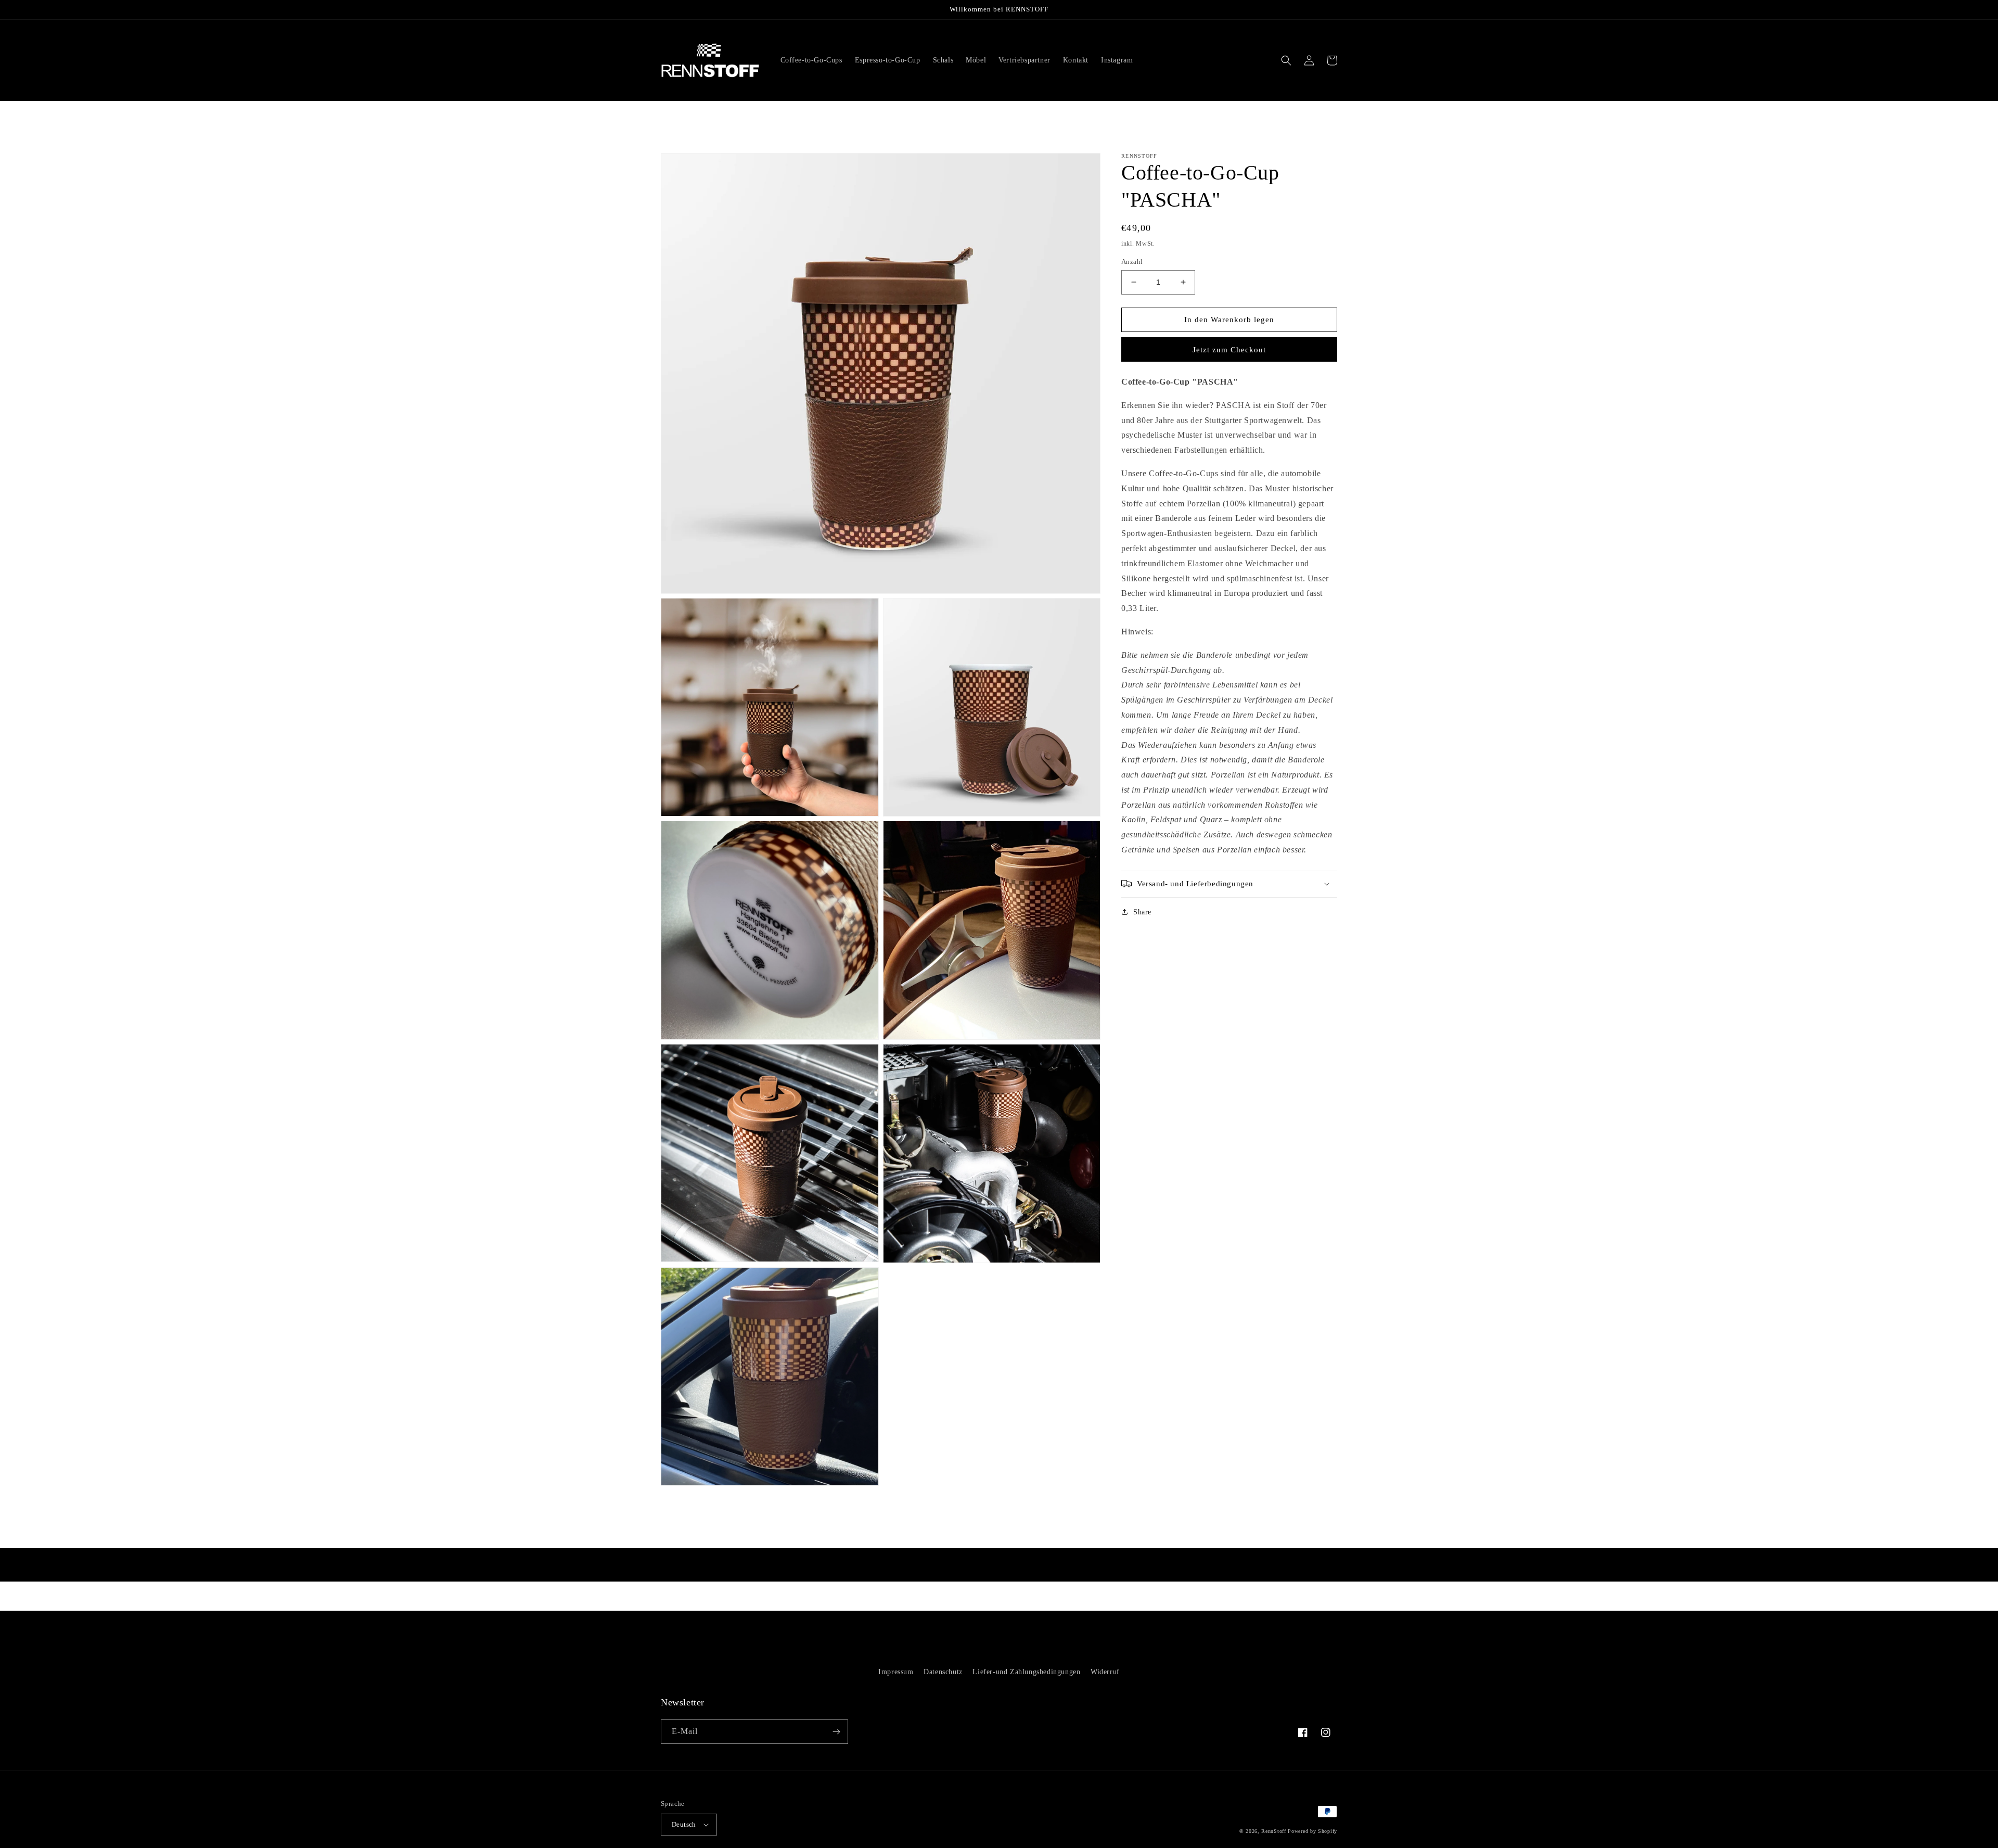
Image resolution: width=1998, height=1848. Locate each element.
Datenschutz (943, 1672)
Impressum (896, 1672)
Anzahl (1132, 262)
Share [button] (1142, 912)
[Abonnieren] (836, 1732)
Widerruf (1105, 1672)
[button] (1286, 60)
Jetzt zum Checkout (1229, 350)
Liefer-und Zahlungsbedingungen (1026, 1672)
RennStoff (1273, 1831)
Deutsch (684, 1824)
